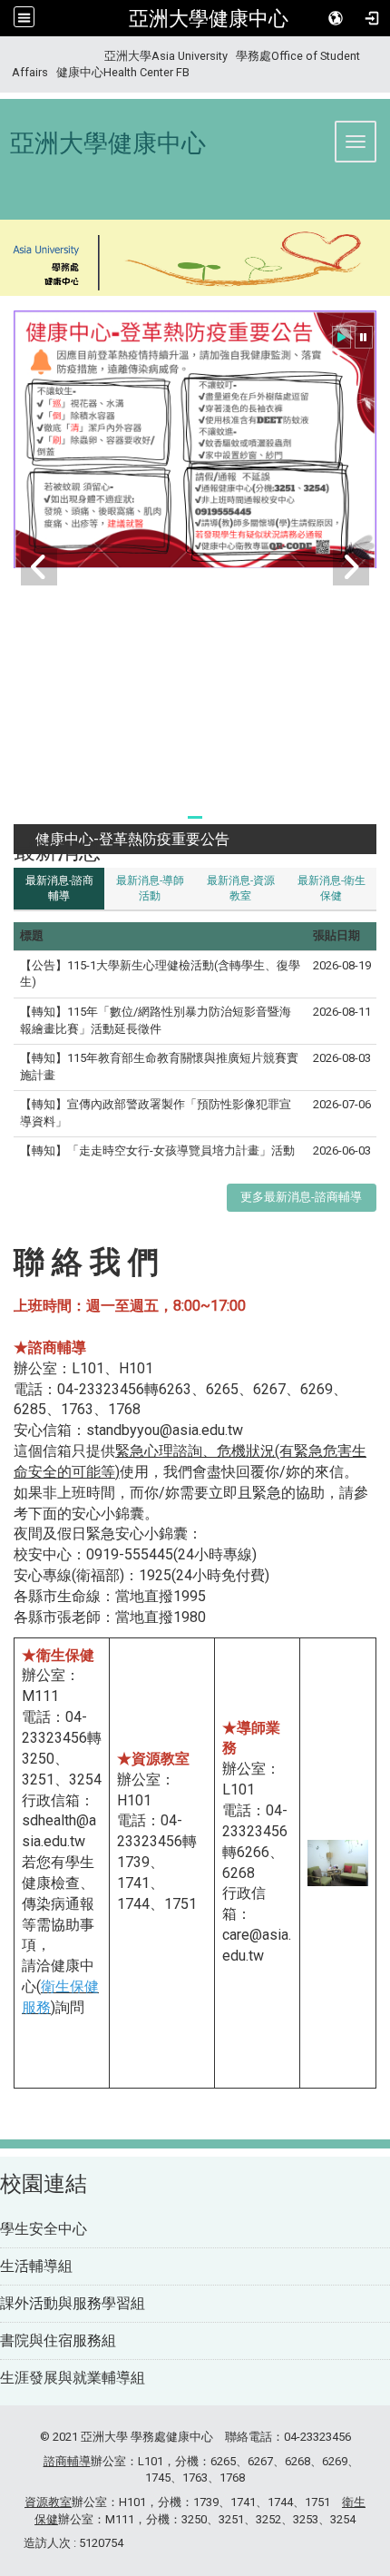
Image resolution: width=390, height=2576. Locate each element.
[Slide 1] (173, 817)
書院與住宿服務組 (58, 2340)
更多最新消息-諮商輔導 (301, 1197)
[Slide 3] (217, 817)
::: (5, 56)
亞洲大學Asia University (166, 56)
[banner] (195, 260)
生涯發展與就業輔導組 (73, 2378)
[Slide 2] (195, 817)
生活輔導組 (36, 2266)
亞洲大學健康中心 (209, 18)
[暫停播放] (364, 337)
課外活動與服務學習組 (73, 2303)
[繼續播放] (341, 337)
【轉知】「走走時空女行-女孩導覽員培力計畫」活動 (157, 1150)
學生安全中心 (44, 2229)
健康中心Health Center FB (123, 72)
